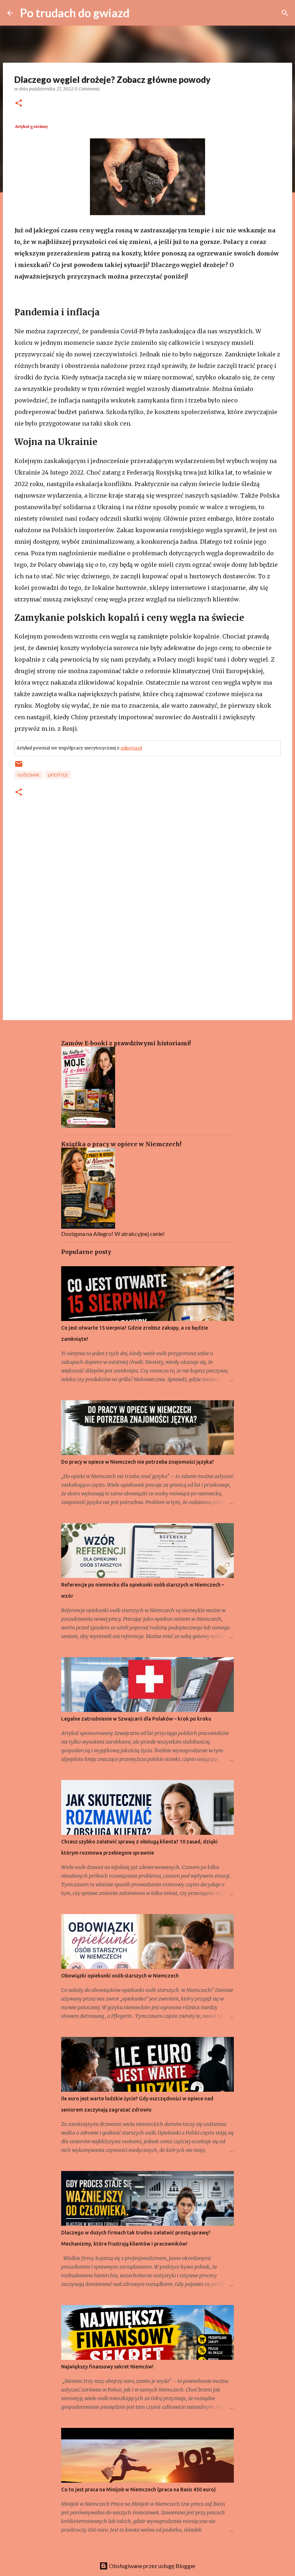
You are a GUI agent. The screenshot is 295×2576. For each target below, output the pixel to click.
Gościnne (28, 775)
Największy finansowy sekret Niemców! (107, 2367)
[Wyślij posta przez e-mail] (19, 767)
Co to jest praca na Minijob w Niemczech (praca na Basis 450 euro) (139, 2490)
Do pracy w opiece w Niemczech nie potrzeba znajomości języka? (138, 1462)
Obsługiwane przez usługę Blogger (152, 2566)
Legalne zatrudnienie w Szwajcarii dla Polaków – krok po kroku (136, 1719)
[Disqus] (147, 917)
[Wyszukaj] (285, 13)
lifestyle (58, 775)
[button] (19, 104)
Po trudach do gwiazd (75, 13)
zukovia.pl (131, 748)
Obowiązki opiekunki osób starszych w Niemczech (120, 1976)
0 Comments (87, 89)
